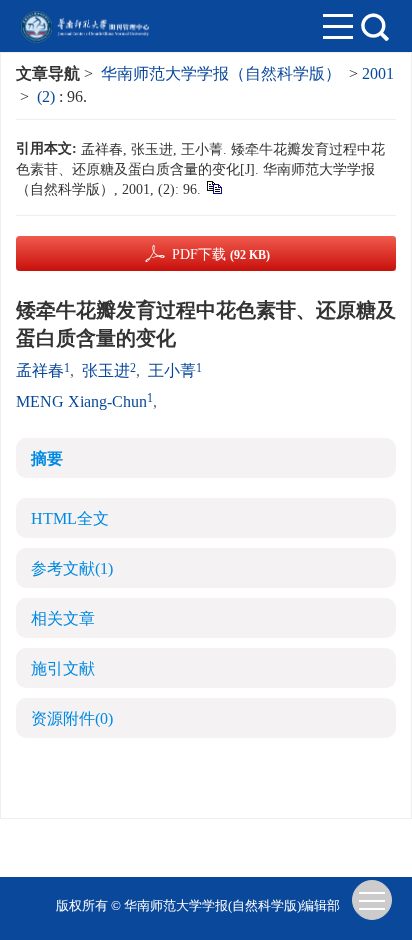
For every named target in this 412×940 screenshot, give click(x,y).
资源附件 (72, 718)
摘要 (47, 458)
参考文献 (72, 568)
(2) (48, 96)
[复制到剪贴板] (213, 186)
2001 (378, 73)
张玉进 (106, 370)
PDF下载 (221, 254)
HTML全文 (70, 518)
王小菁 (172, 370)
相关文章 (63, 618)
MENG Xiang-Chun (81, 401)
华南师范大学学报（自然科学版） (221, 73)
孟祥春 (40, 370)
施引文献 (63, 668)
